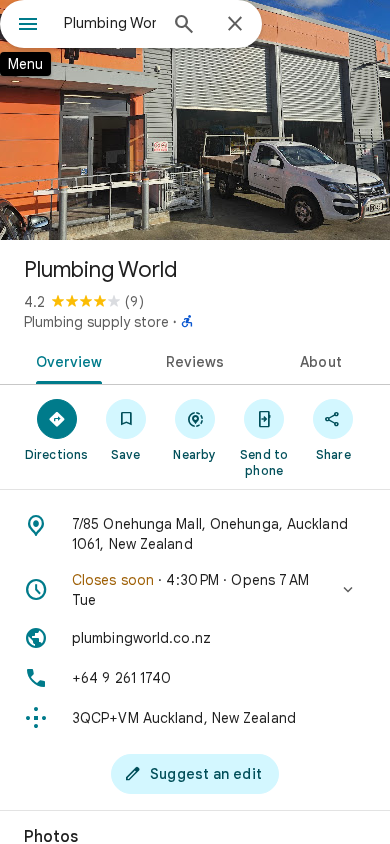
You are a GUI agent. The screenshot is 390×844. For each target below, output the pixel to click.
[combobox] (110, 23)
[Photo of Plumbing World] (195, 120)
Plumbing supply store (96, 322)
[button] (195, 590)
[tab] (65, 360)
